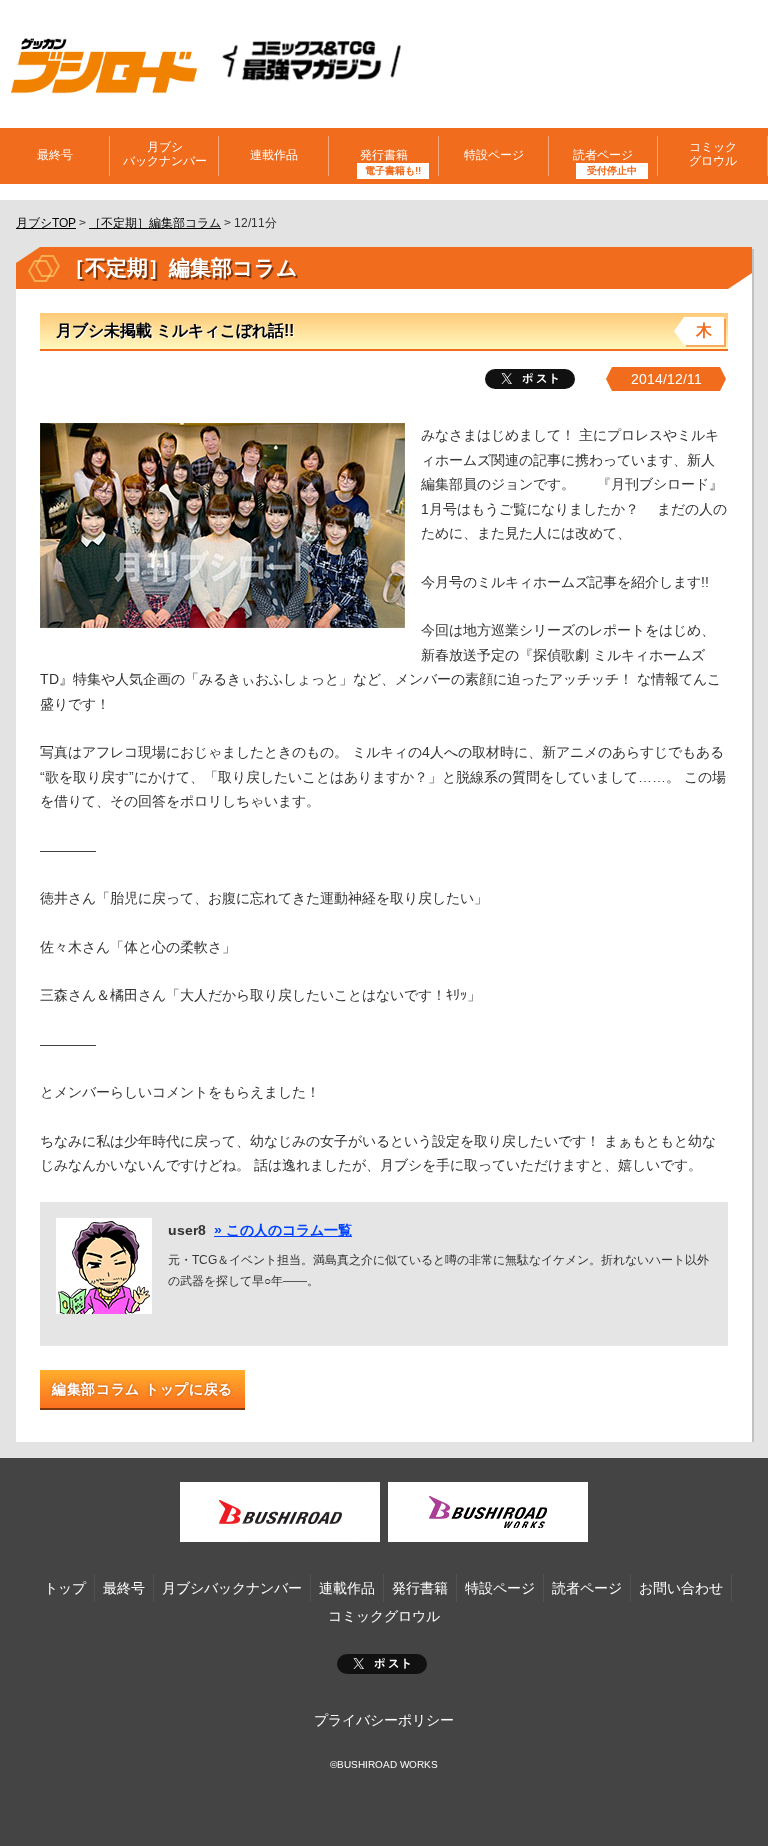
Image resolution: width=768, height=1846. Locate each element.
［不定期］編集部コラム (155, 223)
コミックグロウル (713, 154)
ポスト (382, 1664)
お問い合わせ (681, 1588)
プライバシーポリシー (384, 1720)
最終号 (55, 155)
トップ (65, 1588)
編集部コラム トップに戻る (142, 1389)
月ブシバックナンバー (165, 154)
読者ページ (587, 1588)
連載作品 (274, 155)
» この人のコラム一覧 (283, 1230)
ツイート (530, 379)
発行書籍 (384, 155)
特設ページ (494, 155)
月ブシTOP (46, 223)
